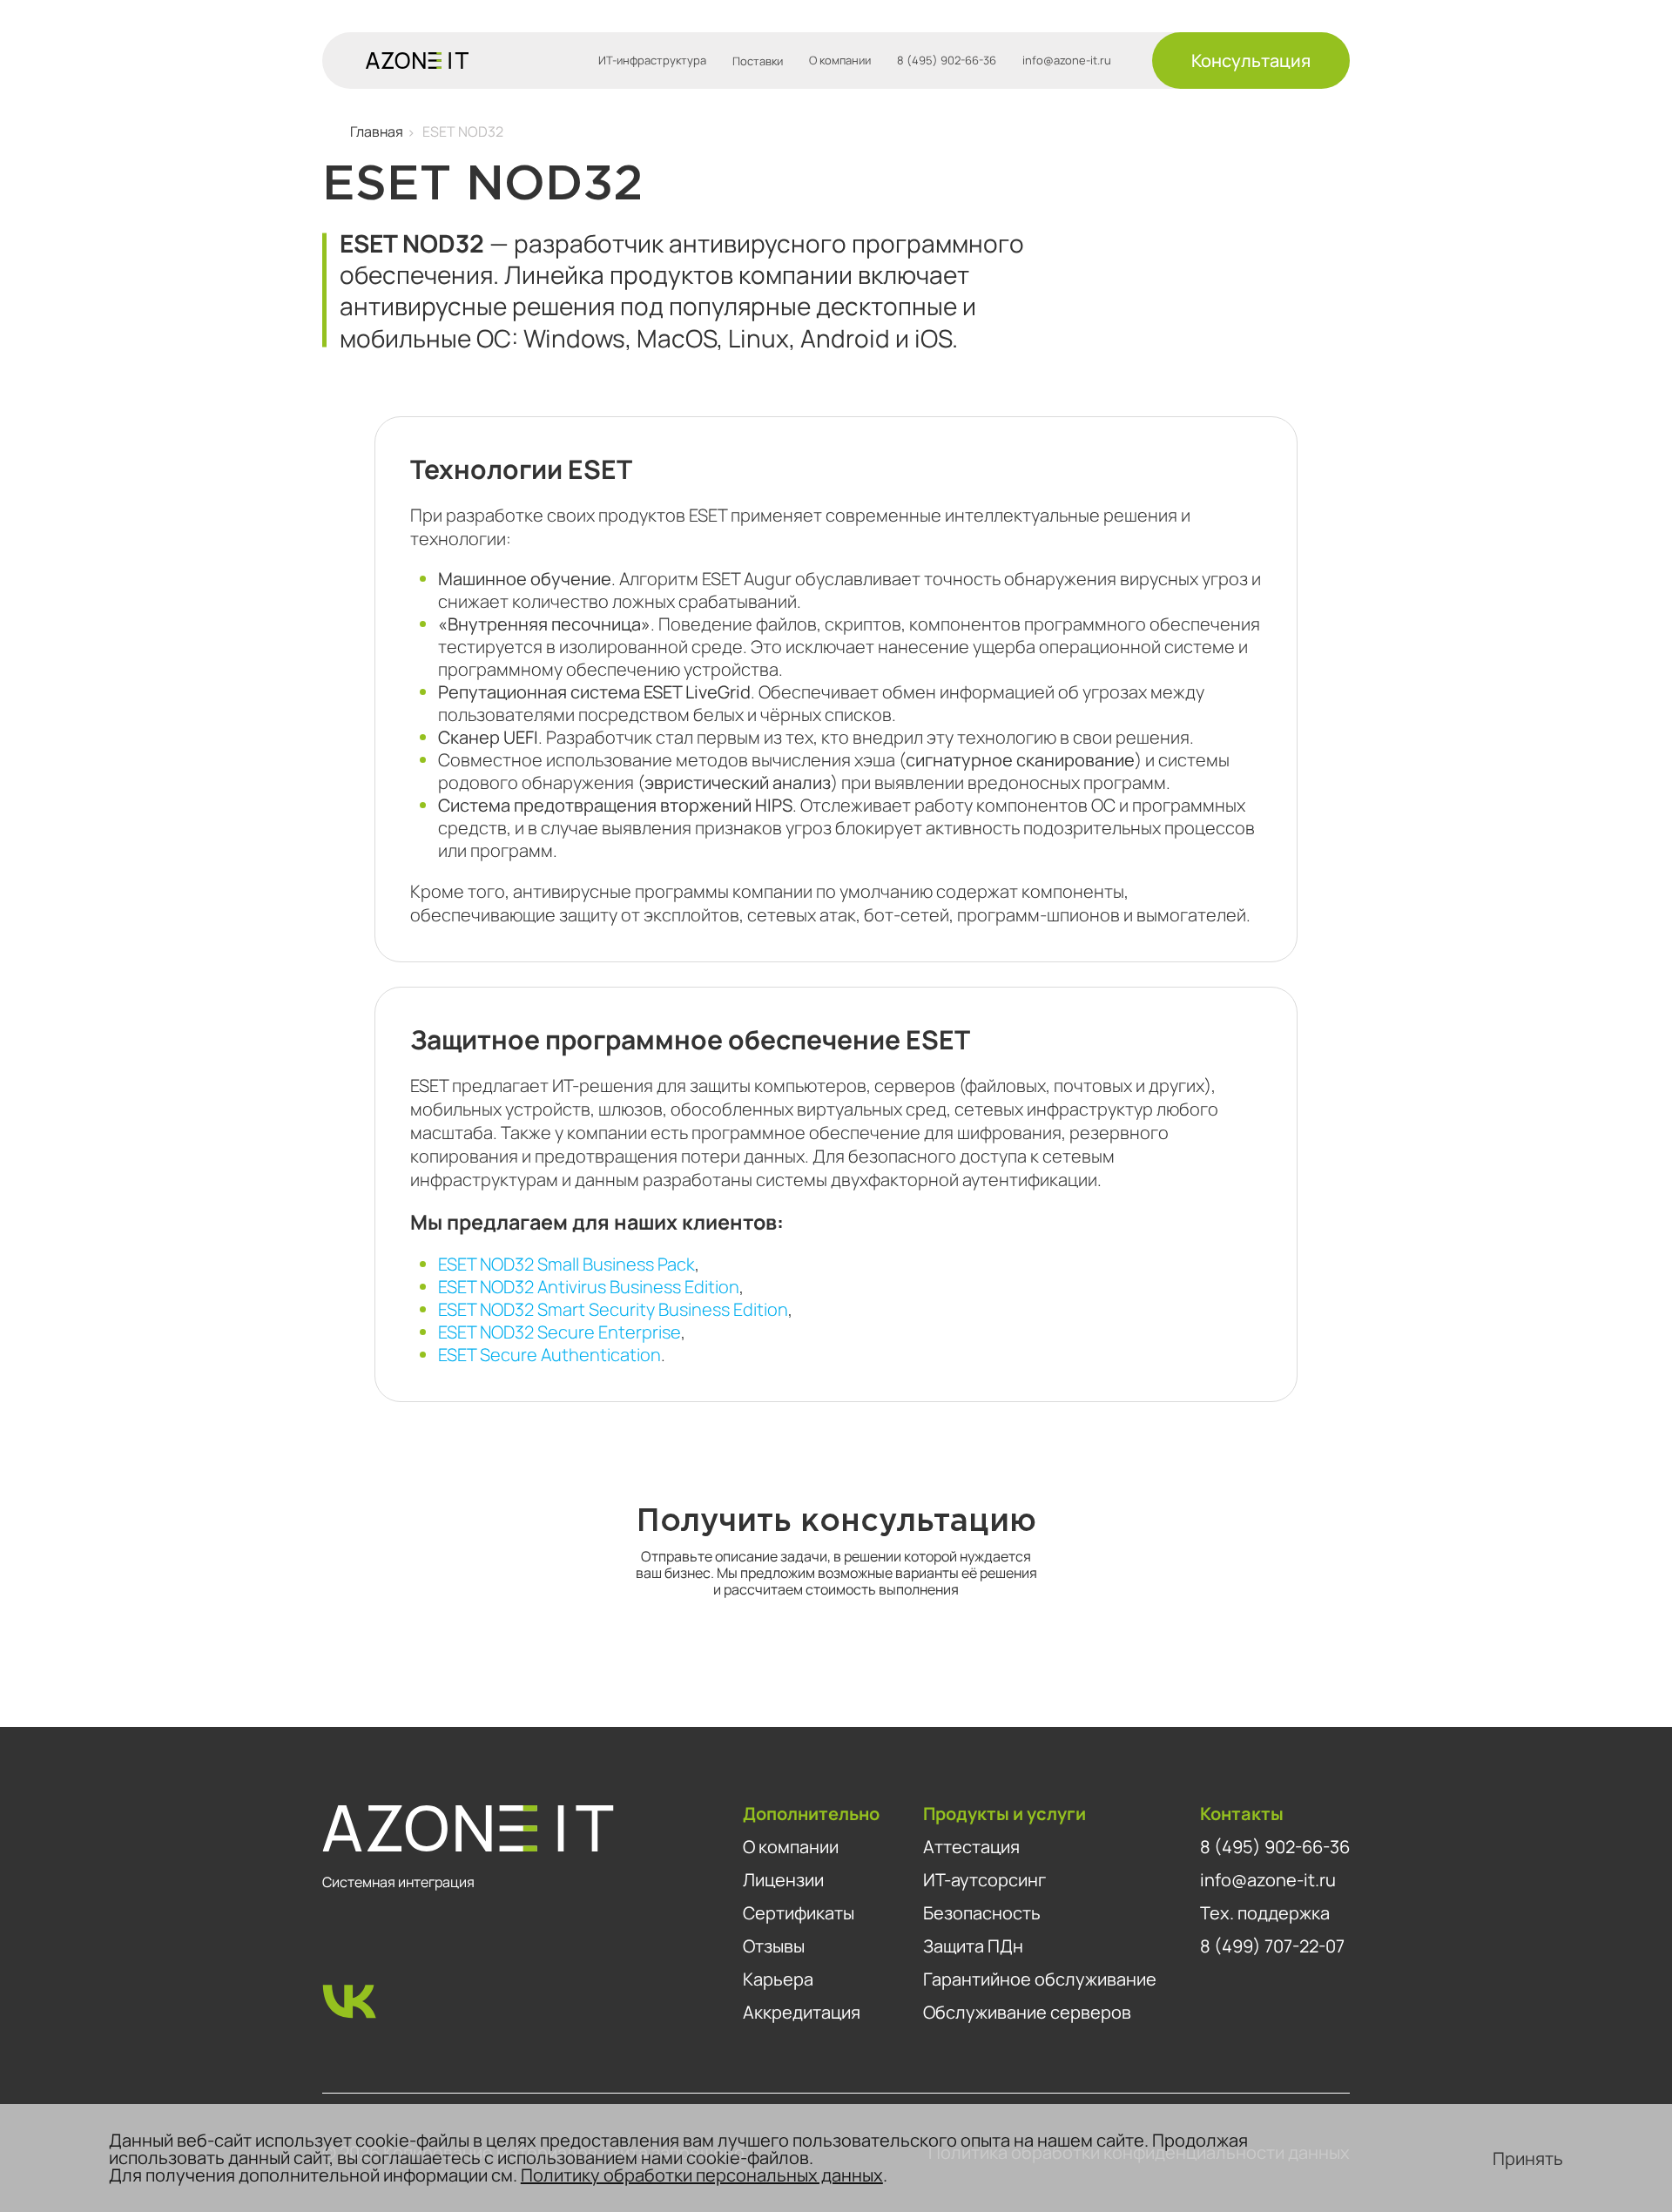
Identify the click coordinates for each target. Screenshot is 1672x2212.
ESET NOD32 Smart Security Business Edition (613, 1309)
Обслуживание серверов (1027, 2012)
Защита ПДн (973, 1946)
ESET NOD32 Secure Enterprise (560, 1332)
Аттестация (971, 1847)
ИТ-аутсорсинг (984, 1880)
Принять (1528, 2158)
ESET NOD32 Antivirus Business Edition (589, 1287)
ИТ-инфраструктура (652, 61)
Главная (377, 132)
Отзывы (774, 1946)
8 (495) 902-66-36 (947, 61)
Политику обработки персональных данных (702, 2175)
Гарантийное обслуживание (1040, 1979)
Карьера (778, 1979)
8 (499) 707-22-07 (1272, 1946)
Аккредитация (802, 2012)
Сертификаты (799, 1913)
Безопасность (982, 1913)
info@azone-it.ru (1067, 61)
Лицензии (783, 1880)
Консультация (1251, 61)
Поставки (758, 61)
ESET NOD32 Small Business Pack (566, 1264)
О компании (840, 61)
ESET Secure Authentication (549, 1355)
